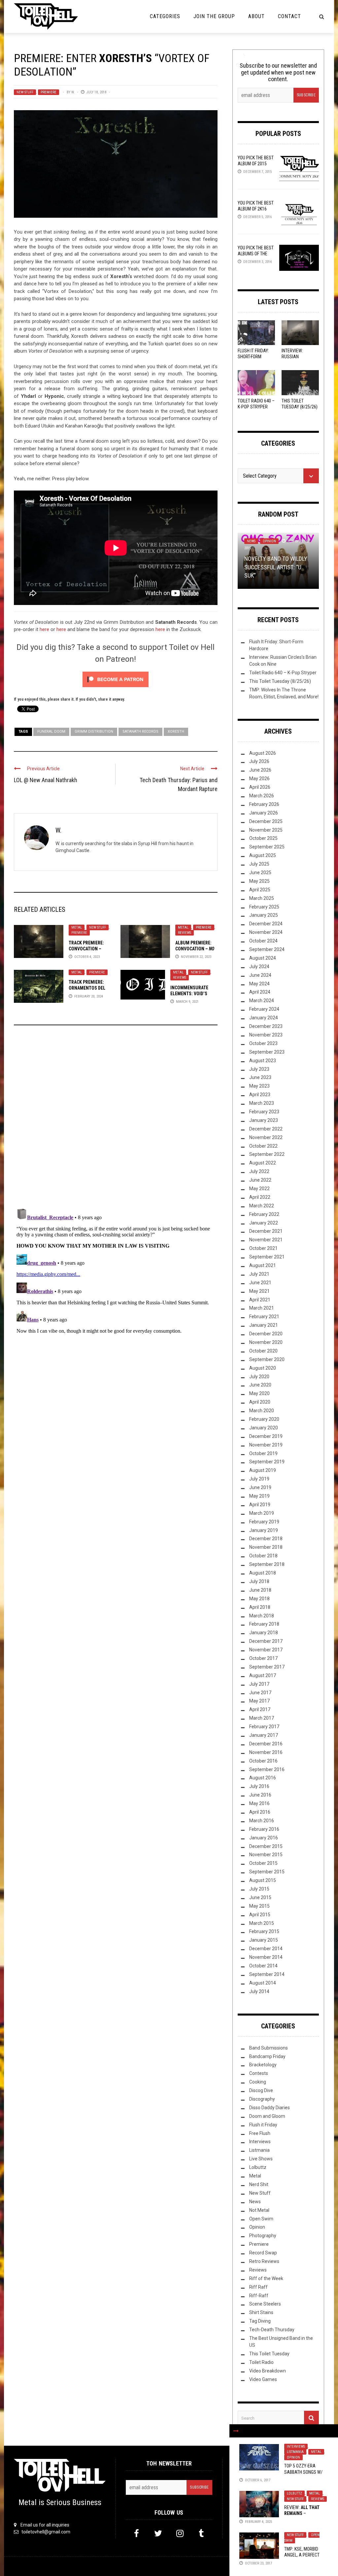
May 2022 (259, 1189)
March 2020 (262, 1411)
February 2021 (264, 1317)
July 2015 (259, 1889)
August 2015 (263, 1880)
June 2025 (260, 873)
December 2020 (266, 1334)
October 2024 (263, 941)
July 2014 (259, 1991)
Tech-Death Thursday (272, 2330)
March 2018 (262, 1616)
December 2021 (266, 1231)
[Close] (236, 2431)
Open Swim (261, 2219)
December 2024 (266, 924)
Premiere (49, 92)
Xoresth (176, 731)
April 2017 (260, 1709)
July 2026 (259, 761)
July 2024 (259, 967)
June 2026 (260, 770)
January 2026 (264, 813)
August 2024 (263, 958)
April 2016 (260, 1812)
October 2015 (263, 1863)
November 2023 (266, 1035)
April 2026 (260, 787)
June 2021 (260, 1283)
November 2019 (266, 1445)
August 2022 (263, 1163)
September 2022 (267, 1154)
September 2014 (267, 1974)
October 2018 (263, 1556)
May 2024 (259, 984)
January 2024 (264, 1018)
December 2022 (266, 1129)
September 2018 (267, 1564)
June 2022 (260, 1180)
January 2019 (264, 1530)
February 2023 (264, 1112)
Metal (77, 927)
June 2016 (260, 1795)
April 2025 (260, 890)
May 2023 (259, 1086)
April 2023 (260, 1095)
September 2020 (267, 1359)
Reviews (185, 933)
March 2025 (262, 898)
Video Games (263, 2379)
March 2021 (262, 1308)
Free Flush (260, 2133)
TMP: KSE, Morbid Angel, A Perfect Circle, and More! (302, 2555)
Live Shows (261, 2159)
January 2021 (264, 1325)
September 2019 (267, 1462)
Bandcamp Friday (267, 2056)
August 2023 (263, 1061)
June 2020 (260, 1385)
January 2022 (264, 1223)
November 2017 (266, 1650)
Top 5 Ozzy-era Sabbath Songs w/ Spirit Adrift (303, 2472)
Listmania (295, 2452)
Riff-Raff (259, 2296)
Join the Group (214, 16)
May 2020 (259, 1393)
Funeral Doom (51, 731)
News (251, 541)
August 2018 (263, 1573)
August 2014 (263, 1983)
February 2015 (264, 1931)
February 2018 (264, 1624)
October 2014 (263, 1966)
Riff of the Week (266, 2278)
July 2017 (259, 1684)
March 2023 (262, 1103)
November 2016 (266, 1752)
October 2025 (263, 838)
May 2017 (259, 1701)
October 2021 (263, 1248)
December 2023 (266, 1026)
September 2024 (267, 949)
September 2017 (267, 1667)
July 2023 (259, 1069)
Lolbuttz (294, 2493)
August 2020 (263, 1368)
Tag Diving (260, 2321)
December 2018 (266, 1539)
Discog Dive (261, 2090)
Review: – (302, 2513)
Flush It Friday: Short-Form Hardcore (253, 357)
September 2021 (267, 1257)
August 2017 (263, 1675)
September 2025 (267, 847)
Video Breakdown (268, 2371)
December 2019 (266, 1436)
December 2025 (266, 821)
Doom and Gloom (267, 2116)
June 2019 (260, 1487)
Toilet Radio (261, 2362)
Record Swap (263, 2253)
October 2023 (263, 1043)
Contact (289, 16)
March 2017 (262, 1718)
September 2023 (267, 1052)
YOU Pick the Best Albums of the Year (256, 254)
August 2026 (263, 753)
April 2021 (260, 1300)
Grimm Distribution (94, 731)
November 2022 (266, 1137)
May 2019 (259, 1496)
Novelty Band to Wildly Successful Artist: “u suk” (276, 567)
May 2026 (259, 779)
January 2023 (264, 1120)
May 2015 (259, 1906)
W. (73, 92)
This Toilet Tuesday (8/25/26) (280, 681)
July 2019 (259, 1479)
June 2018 (260, 1590)
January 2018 (264, 1633)
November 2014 (266, 1957)
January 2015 (264, 1940)
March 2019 (262, 1513)
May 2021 (259, 1291)
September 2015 (267, 1872)
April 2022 (260, 1197)
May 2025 (259, 881)
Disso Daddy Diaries (270, 2108)
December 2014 (266, 1949)
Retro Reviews (264, 2261)
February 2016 (264, 1829)
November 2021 (266, 1240)
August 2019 (263, 1470)
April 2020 (260, 1402)
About (256, 16)
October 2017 (263, 1658)
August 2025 (263, 855)
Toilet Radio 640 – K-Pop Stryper (283, 673)
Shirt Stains (261, 2312)
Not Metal (259, 2210)
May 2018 (259, 1599)
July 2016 (259, 1786)
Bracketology (263, 2065)
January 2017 (264, 1735)
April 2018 (260, 1607)
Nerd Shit (259, 2184)
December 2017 (266, 1641)
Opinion (293, 2457)
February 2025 (264, 907)
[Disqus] (116, 1120)
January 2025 (264, 915)
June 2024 (260, 975)
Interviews (296, 2447)
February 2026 (264, 804)
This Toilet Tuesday (269, 2354)
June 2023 (260, 1077)
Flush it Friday (263, 2125)
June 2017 (260, 1693)
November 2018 (266, 1547)
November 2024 (266, 932)
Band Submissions (269, 2048)
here (44, 629)
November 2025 (266, 830)
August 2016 (263, 1778)
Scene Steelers (265, 2304)
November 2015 (266, 1855)
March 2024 (262, 1001)
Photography (263, 2236)
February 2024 (264, 1009)
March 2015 (262, 1923)
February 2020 (264, 1419)
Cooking (258, 2082)
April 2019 (260, 1505)
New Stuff (25, 92)
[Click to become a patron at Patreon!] (116, 679)
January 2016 (264, 1838)
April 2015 (260, 1915)
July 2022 (259, 1171)
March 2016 (262, 1821)
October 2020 (263, 1351)
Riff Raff (258, 2287)
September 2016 (267, 1769)
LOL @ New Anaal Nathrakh (46, 780)
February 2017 (264, 1727)
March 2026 (262, 796)
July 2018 (259, 1581)
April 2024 (260, 992)
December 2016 (266, 1744)
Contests (259, 2073)
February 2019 (264, 1522)
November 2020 (266, 1342)
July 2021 (259, 1274)
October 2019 (263, 1453)
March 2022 (262, 1206)
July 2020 (259, 1377)
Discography (262, 2099)
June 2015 (260, 1897)
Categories (165, 16)
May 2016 (259, 1803)
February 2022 (264, 1214)
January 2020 (264, 1428)
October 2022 (263, 1146)
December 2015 (266, 1846)
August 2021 (263, 1265)
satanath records (140, 731)
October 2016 (263, 1761)
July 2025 (259, 864)
